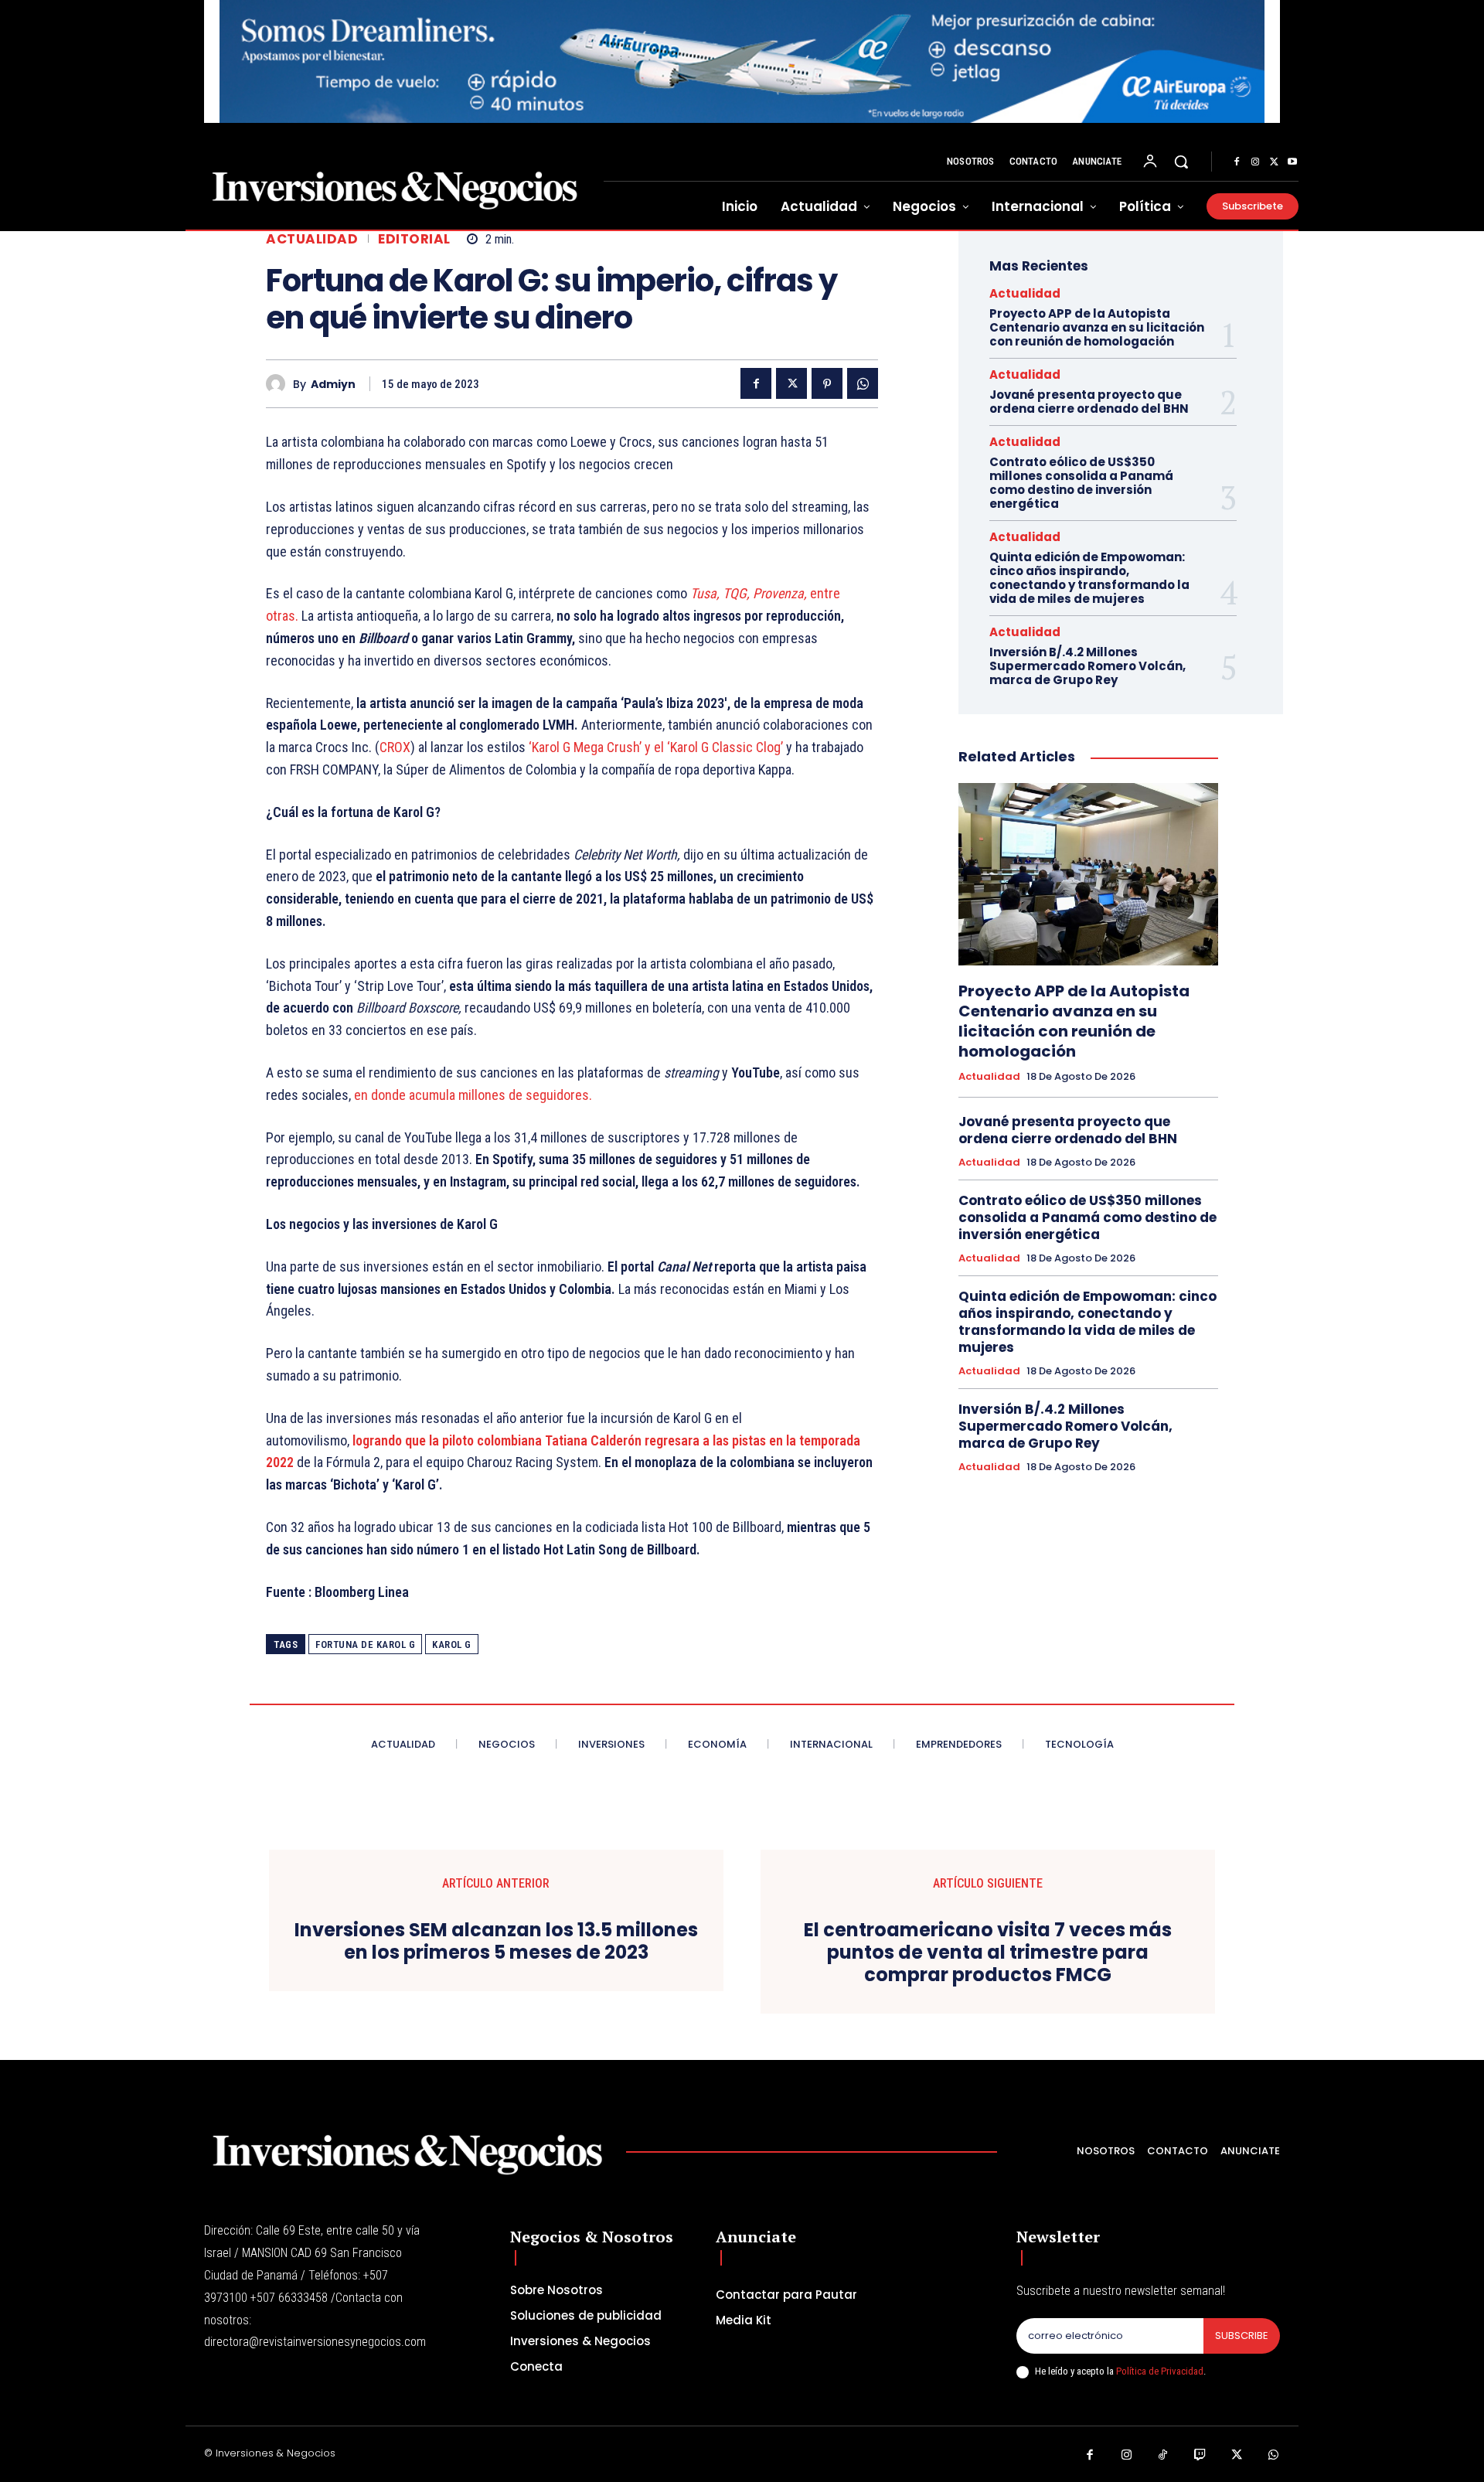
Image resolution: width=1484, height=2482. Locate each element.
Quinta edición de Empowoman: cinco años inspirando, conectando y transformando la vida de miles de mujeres (1089, 578)
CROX (395, 747)
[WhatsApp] (863, 383)
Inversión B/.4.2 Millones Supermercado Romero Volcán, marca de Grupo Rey (1087, 666)
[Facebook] (1237, 162)
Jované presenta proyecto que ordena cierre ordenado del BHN (1089, 402)
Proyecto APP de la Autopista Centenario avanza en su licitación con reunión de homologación (1097, 327)
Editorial (414, 239)
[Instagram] (1255, 162)
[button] (1181, 162)
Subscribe (1242, 2336)
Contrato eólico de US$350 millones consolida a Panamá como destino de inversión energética (1081, 483)
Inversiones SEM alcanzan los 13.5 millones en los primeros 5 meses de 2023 (496, 1942)
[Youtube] (1292, 162)
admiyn (333, 385)
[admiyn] (279, 384)
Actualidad (312, 239)
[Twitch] (1200, 2456)
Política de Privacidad (1160, 2371)
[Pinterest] (827, 383)
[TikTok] (1163, 2456)
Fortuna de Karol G (365, 1644)
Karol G (452, 1644)
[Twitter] (1274, 162)
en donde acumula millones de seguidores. (473, 1095)
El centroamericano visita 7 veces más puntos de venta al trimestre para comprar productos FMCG (988, 1953)
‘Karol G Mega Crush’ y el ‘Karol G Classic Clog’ (656, 747)
